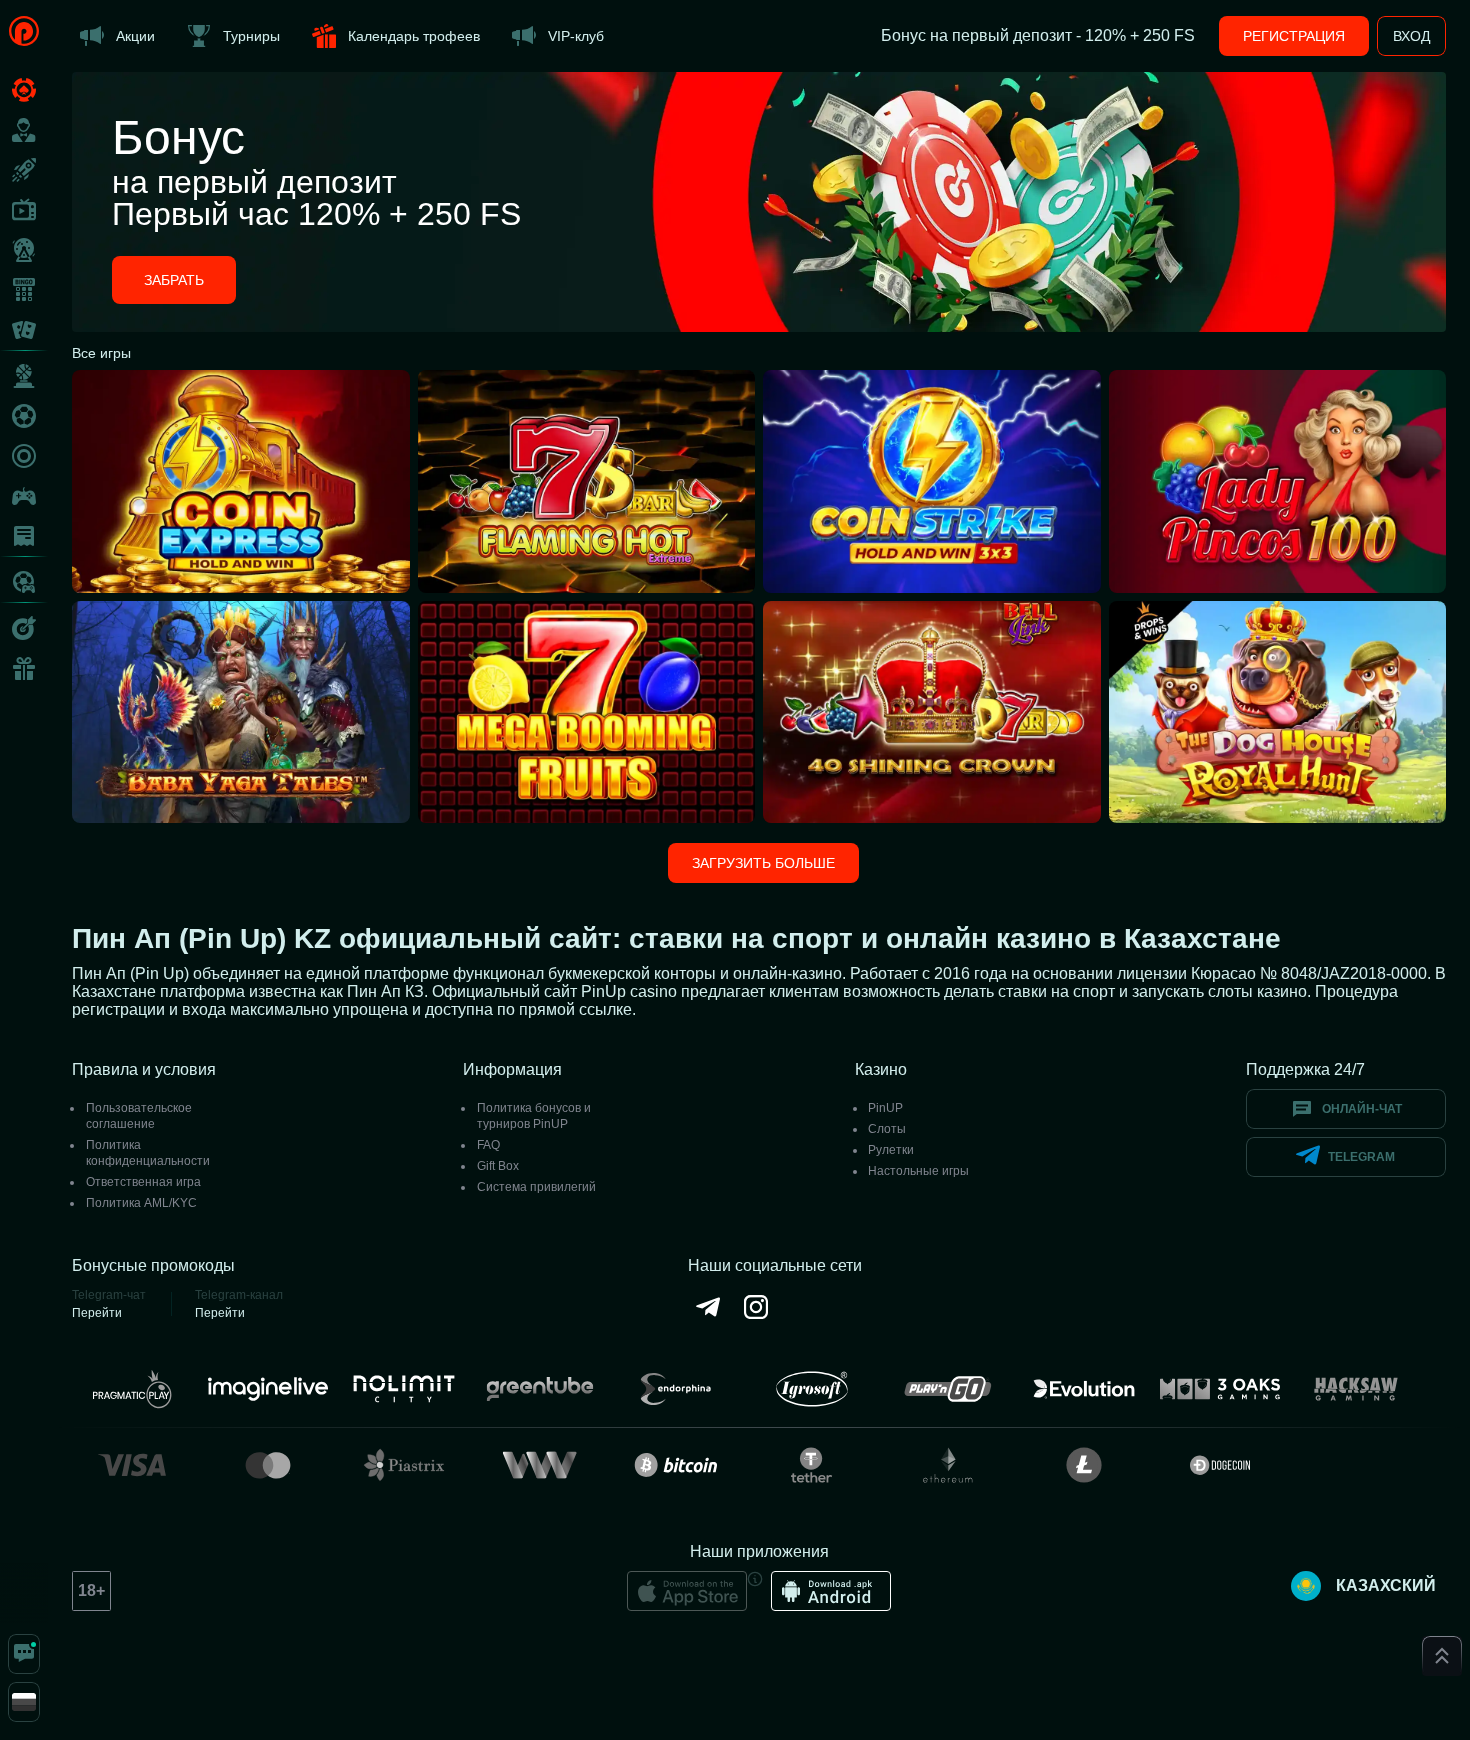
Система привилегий (536, 1187)
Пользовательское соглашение (139, 1116)
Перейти (97, 1313)
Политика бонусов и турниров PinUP (534, 1116)
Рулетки (891, 1150)
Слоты (887, 1129)
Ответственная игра (143, 1182)
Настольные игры (918, 1171)
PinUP (885, 1108)
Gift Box (498, 1166)
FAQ (488, 1145)
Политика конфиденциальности (148, 1153)
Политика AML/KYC (141, 1203)
